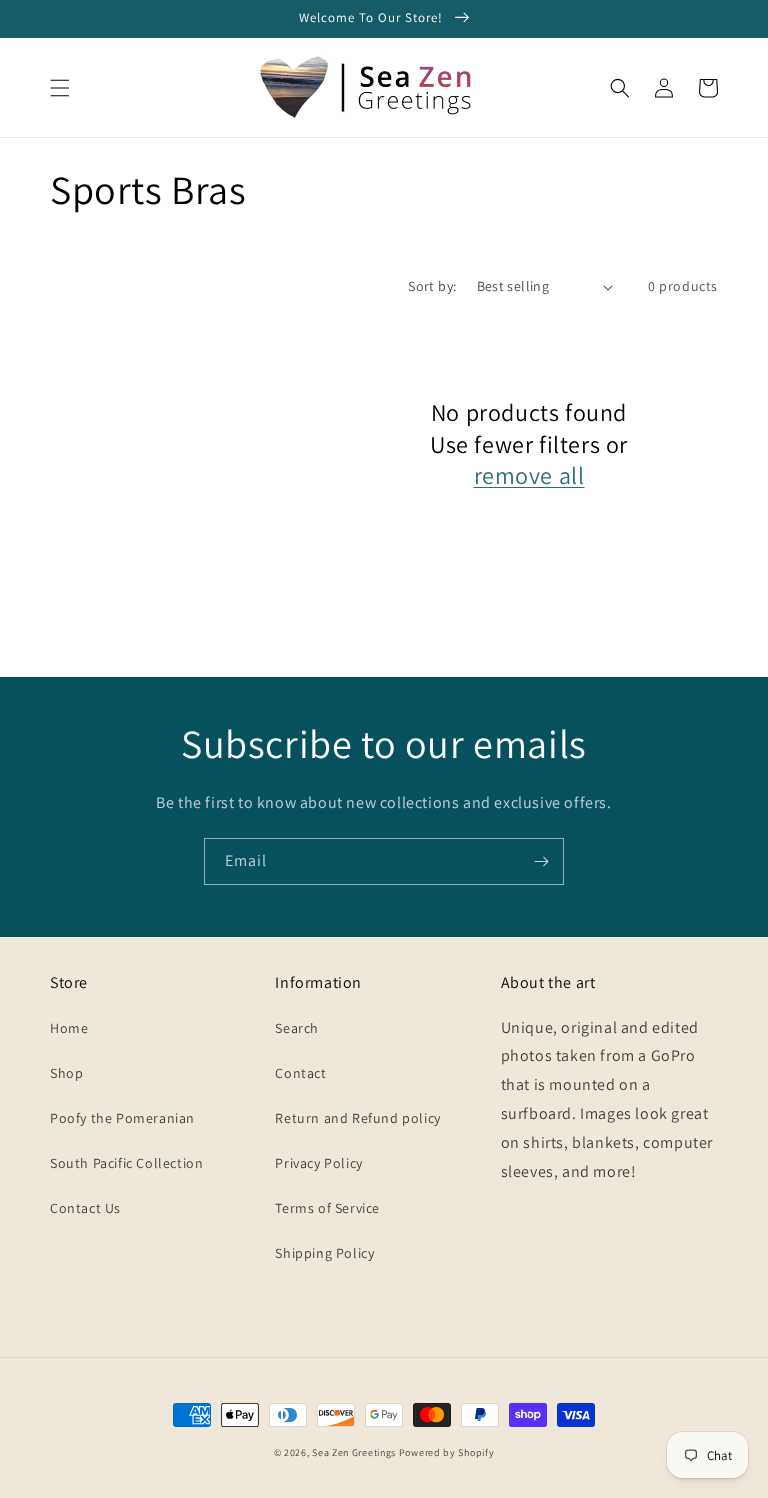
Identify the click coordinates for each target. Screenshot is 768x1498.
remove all (529, 475)
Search (297, 1028)
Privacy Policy (318, 1163)
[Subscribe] (541, 861)
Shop (66, 1073)
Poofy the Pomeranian (122, 1118)
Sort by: (432, 286)
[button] (60, 88)
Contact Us (85, 1208)
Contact (300, 1073)
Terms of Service (327, 1208)
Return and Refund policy (357, 1118)
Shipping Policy (324, 1253)
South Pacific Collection (126, 1163)
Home (69, 1028)
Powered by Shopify (447, 1452)
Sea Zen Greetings (354, 1452)
